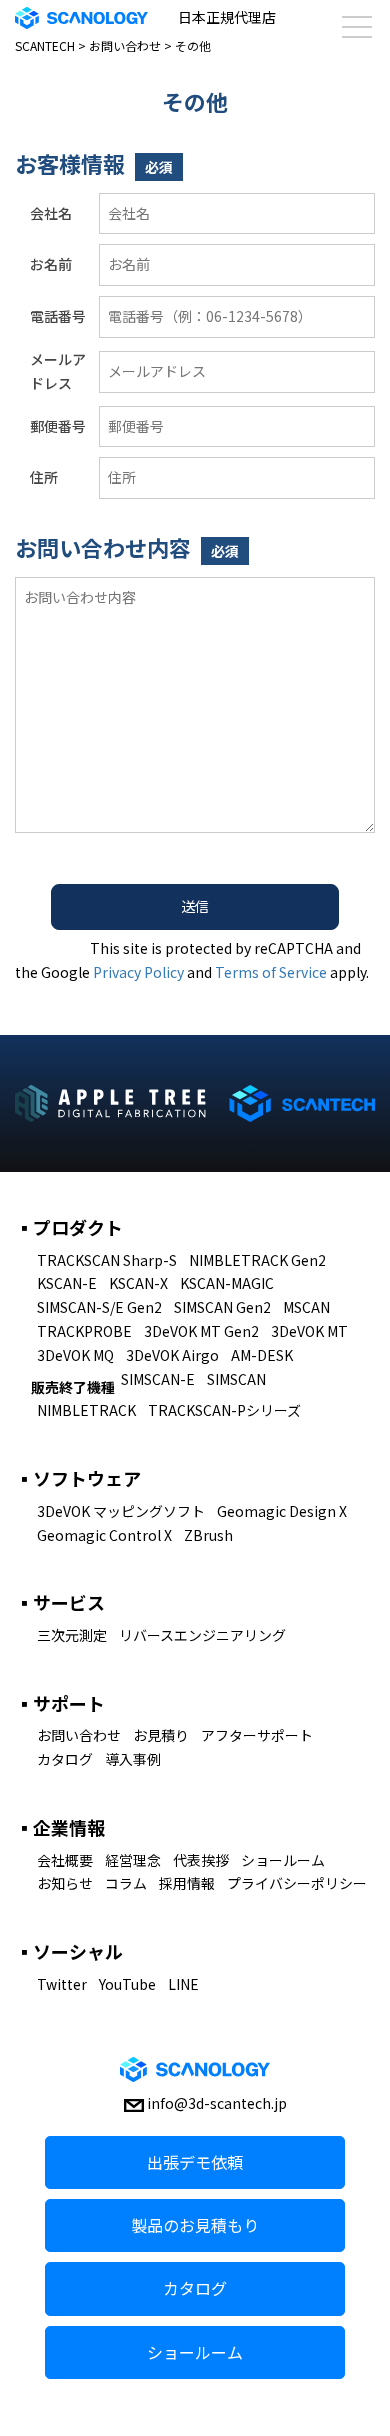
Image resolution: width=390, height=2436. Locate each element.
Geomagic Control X (104, 1535)
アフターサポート (257, 1735)
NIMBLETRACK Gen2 (257, 1260)
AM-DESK (262, 1355)
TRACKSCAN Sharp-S (107, 1260)
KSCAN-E (67, 1283)
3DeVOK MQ (75, 1355)
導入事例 (133, 1759)
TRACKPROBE (84, 1331)
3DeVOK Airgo (172, 1355)
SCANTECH (45, 45)
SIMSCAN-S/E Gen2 (99, 1307)
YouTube (127, 1984)
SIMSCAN (236, 1379)
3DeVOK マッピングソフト (121, 1511)
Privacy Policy (138, 972)
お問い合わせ (125, 45)
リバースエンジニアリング (202, 1635)
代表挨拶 (201, 1860)
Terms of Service (271, 972)
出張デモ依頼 (195, 2162)
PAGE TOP (360, 2344)
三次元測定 (72, 1635)
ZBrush (208, 1535)
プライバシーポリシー (297, 1883)
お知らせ (65, 1883)
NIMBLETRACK (86, 1410)
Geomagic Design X (282, 1511)
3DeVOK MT (309, 1331)
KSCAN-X (138, 1283)
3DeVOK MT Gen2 (201, 1331)
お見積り (161, 1735)
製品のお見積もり (195, 2225)
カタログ (65, 1759)
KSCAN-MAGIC (227, 1283)
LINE (183, 1984)
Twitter (62, 1984)
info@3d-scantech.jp (217, 2103)
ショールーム (283, 1860)
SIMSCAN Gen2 (222, 1307)
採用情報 (187, 1883)
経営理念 (133, 1860)
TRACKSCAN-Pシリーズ (224, 1410)
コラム (126, 1883)
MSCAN (306, 1307)
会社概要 (65, 1860)
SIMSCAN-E (158, 1379)
